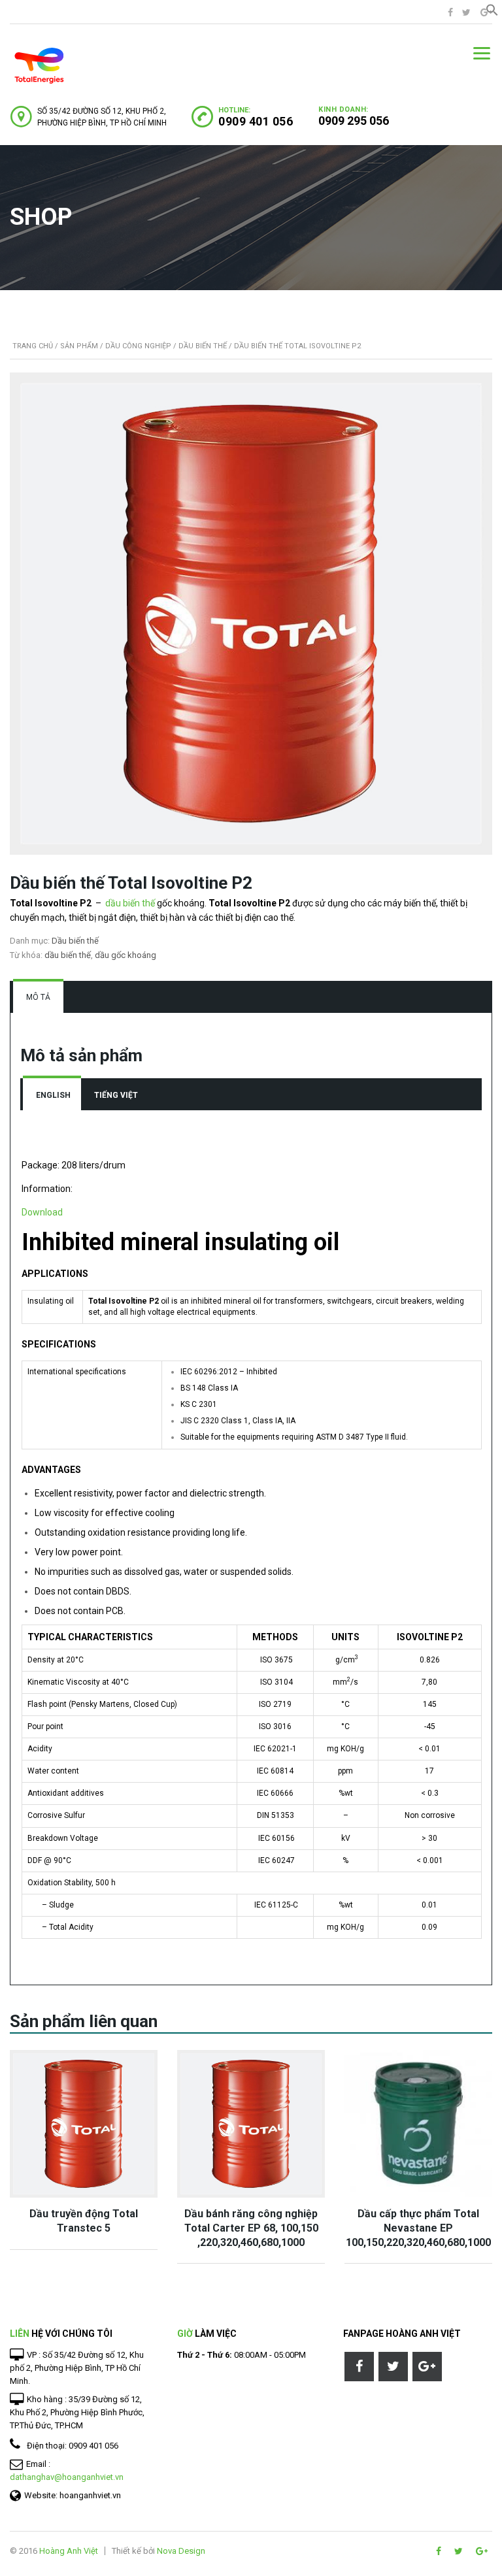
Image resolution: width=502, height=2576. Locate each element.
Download (42, 1212)
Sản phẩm (79, 346)
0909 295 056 (354, 121)
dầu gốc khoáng (125, 955)
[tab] (38, 997)
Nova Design (181, 2551)
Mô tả (38, 997)
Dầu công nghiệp (138, 346)
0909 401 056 (256, 121)
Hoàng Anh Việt (69, 2551)
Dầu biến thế (203, 346)
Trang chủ (33, 346)
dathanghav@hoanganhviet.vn (67, 2477)
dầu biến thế (130, 903)
